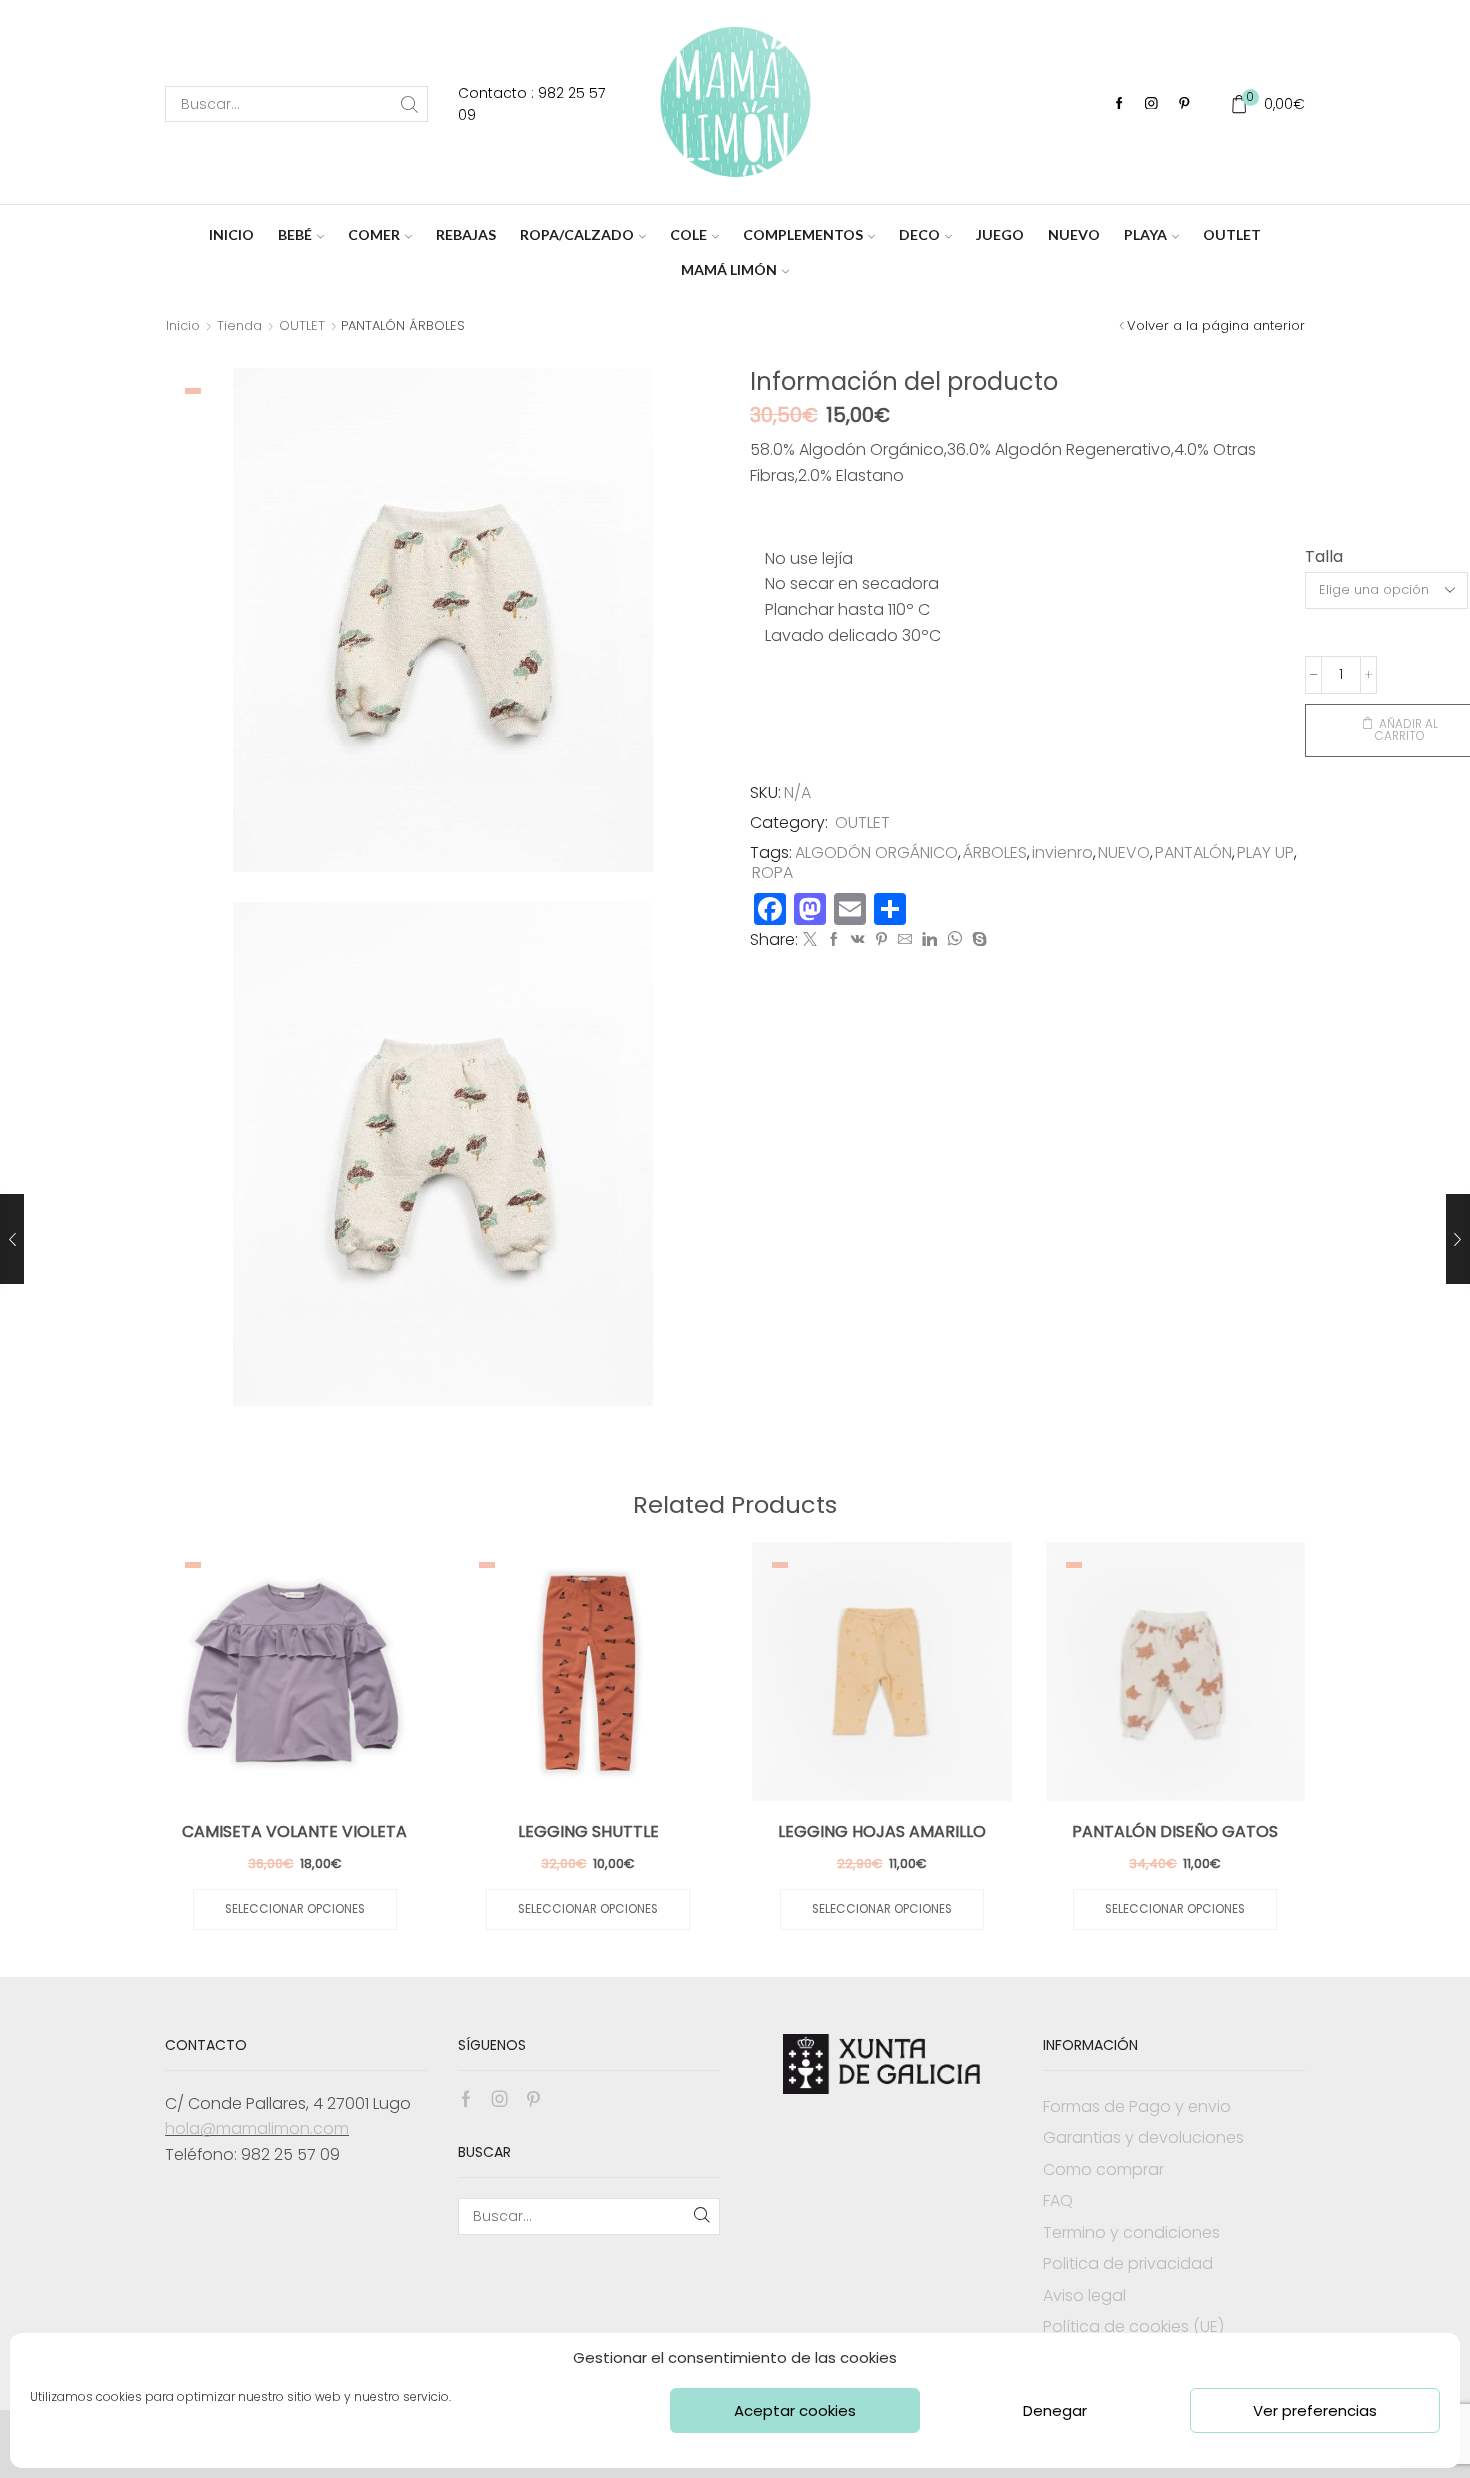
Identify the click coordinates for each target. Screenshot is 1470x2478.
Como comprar (1103, 2169)
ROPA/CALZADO (577, 234)
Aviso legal (1084, 2295)
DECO (919, 234)
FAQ (1058, 2200)
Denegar (1055, 2410)
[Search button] (410, 104)
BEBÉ (295, 234)
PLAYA (1145, 234)
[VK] (858, 940)
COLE (688, 234)
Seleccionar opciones (295, 1909)
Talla (1324, 557)
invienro (1062, 853)
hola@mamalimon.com (257, 2128)
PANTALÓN (1193, 853)
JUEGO (1000, 234)
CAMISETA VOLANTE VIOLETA (294, 1831)
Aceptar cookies (795, 2410)
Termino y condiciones (1131, 2232)
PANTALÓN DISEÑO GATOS (1175, 1831)
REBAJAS (466, 234)
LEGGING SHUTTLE (588, 1831)
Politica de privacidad (1128, 2263)
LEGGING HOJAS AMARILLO (882, 1831)
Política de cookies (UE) (1133, 2326)
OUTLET (1232, 234)
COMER (374, 234)
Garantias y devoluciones (1143, 2137)
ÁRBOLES (995, 853)
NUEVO (1074, 234)
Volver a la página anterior (1216, 325)
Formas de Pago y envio (1137, 2106)
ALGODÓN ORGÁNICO (876, 853)
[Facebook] (1119, 104)
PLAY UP (1265, 853)
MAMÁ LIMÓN (729, 269)
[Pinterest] (1184, 104)
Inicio (183, 325)
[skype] (977, 940)
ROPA (772, 873)
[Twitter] (810, 940)
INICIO (231, 234)
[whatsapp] (954, 940)
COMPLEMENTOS (803, 234)
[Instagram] (1151, 104)
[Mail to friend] (905, 940)
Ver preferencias (1315, 2410)
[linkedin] (929, 940)
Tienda (239, 325)
